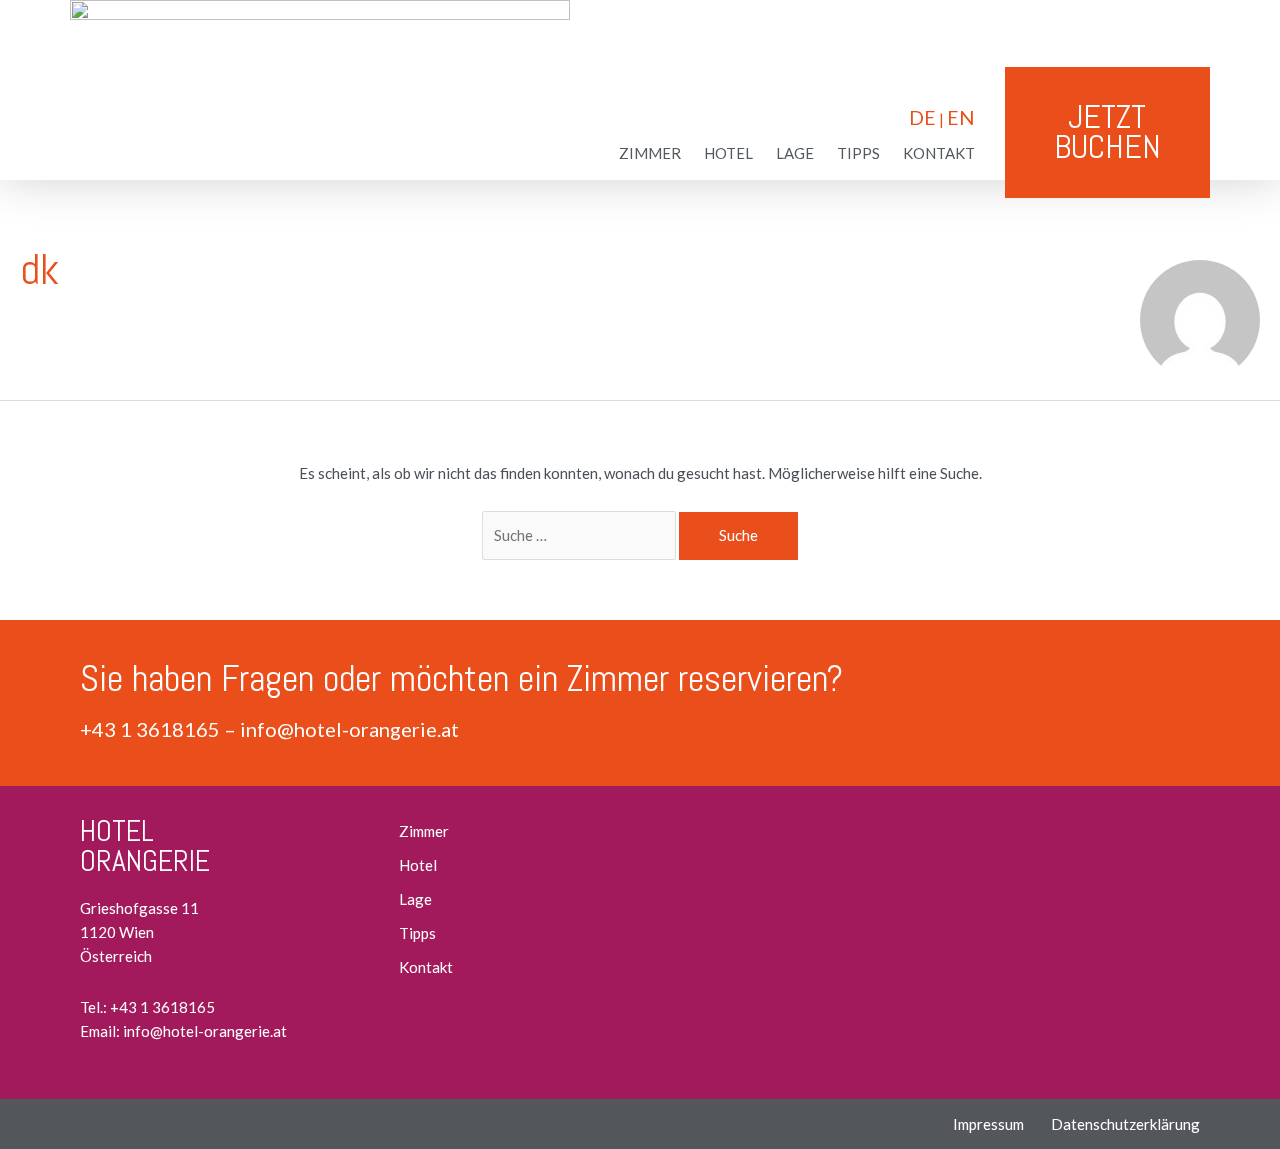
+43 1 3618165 (150, 729)
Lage (795, 153)
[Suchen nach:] (581, 535)
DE (922, 117)
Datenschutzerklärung (1125, 1124)
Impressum (988, 1124)
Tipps (858, 153)
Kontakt (939, 153)
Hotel (728, 153)
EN (961, 117)
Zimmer (650, 153)
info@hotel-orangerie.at (349, 729)
